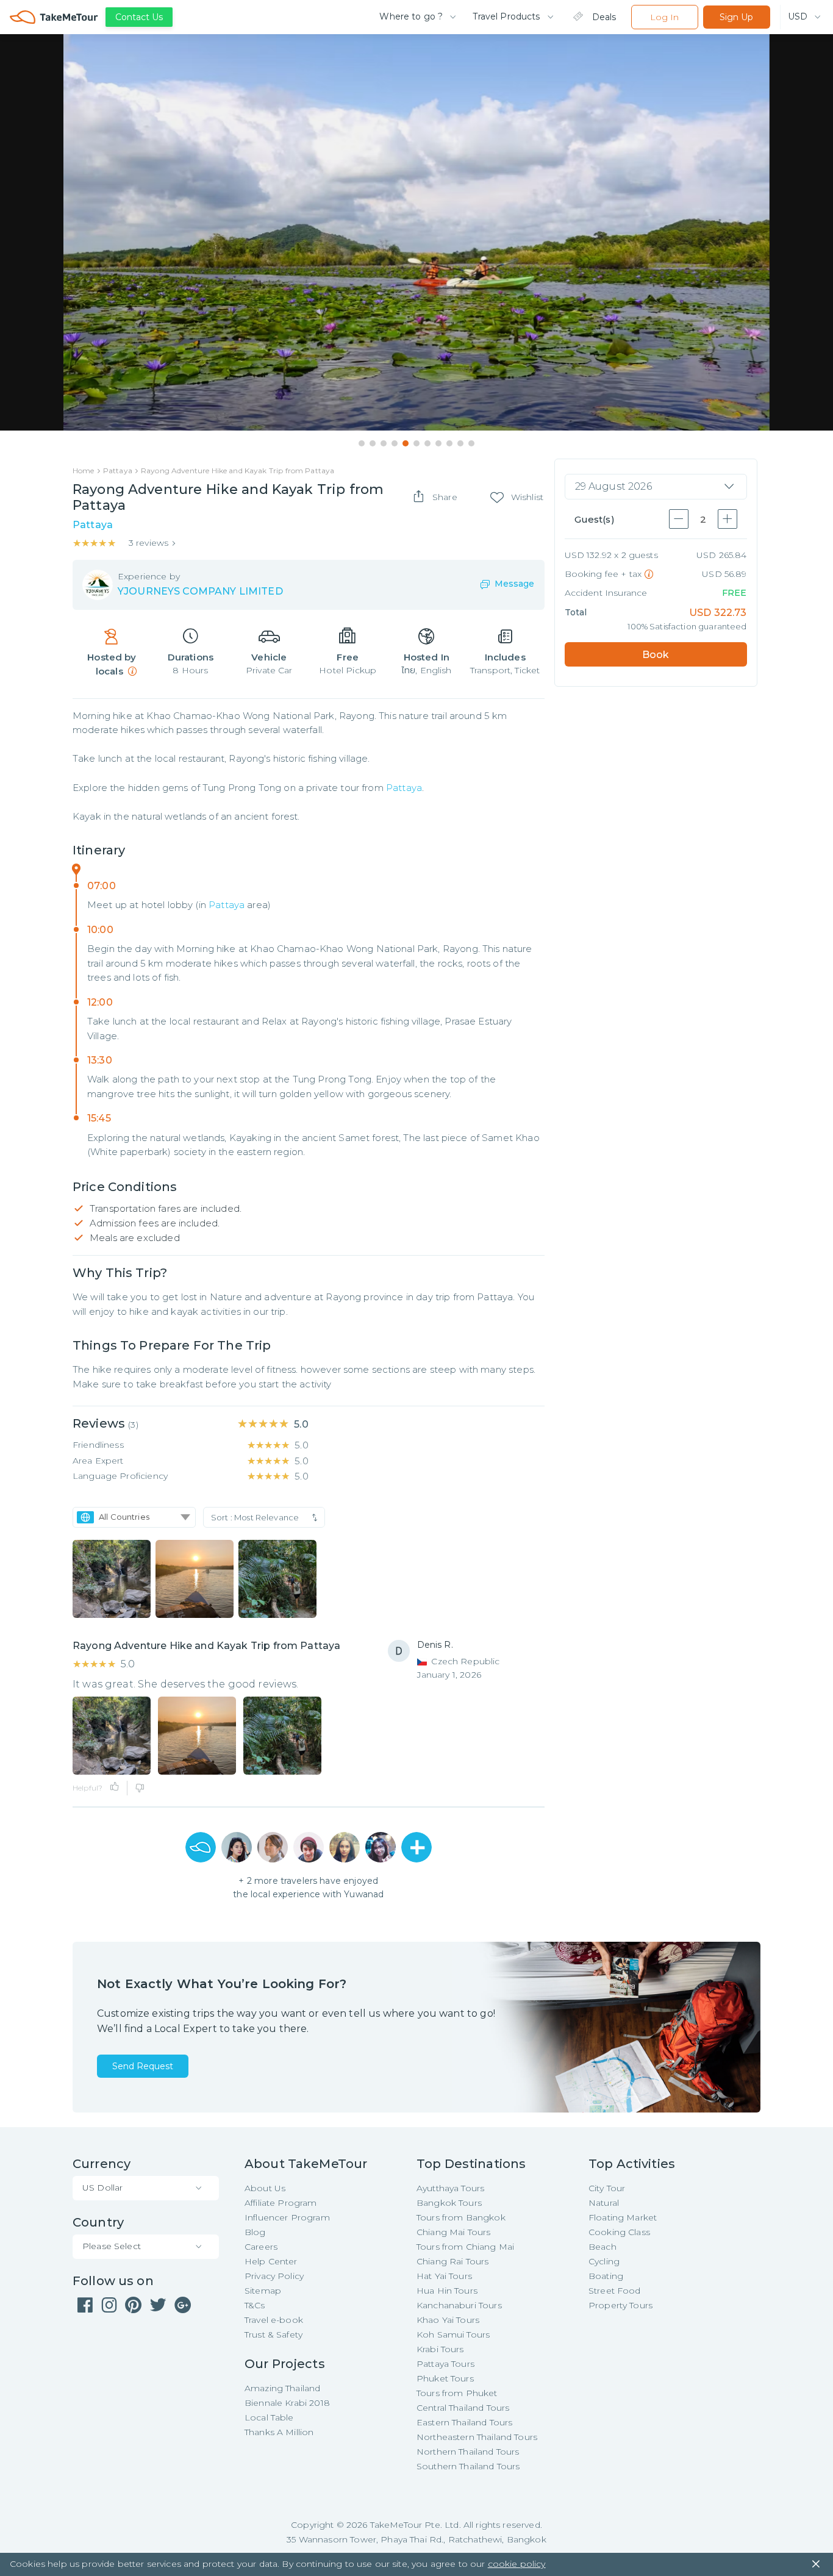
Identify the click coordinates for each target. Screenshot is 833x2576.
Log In (664, 17)
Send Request (143, 2066)
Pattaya (404, 788)
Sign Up (736, 17)
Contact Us (139, 17)
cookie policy (517, 2564)
